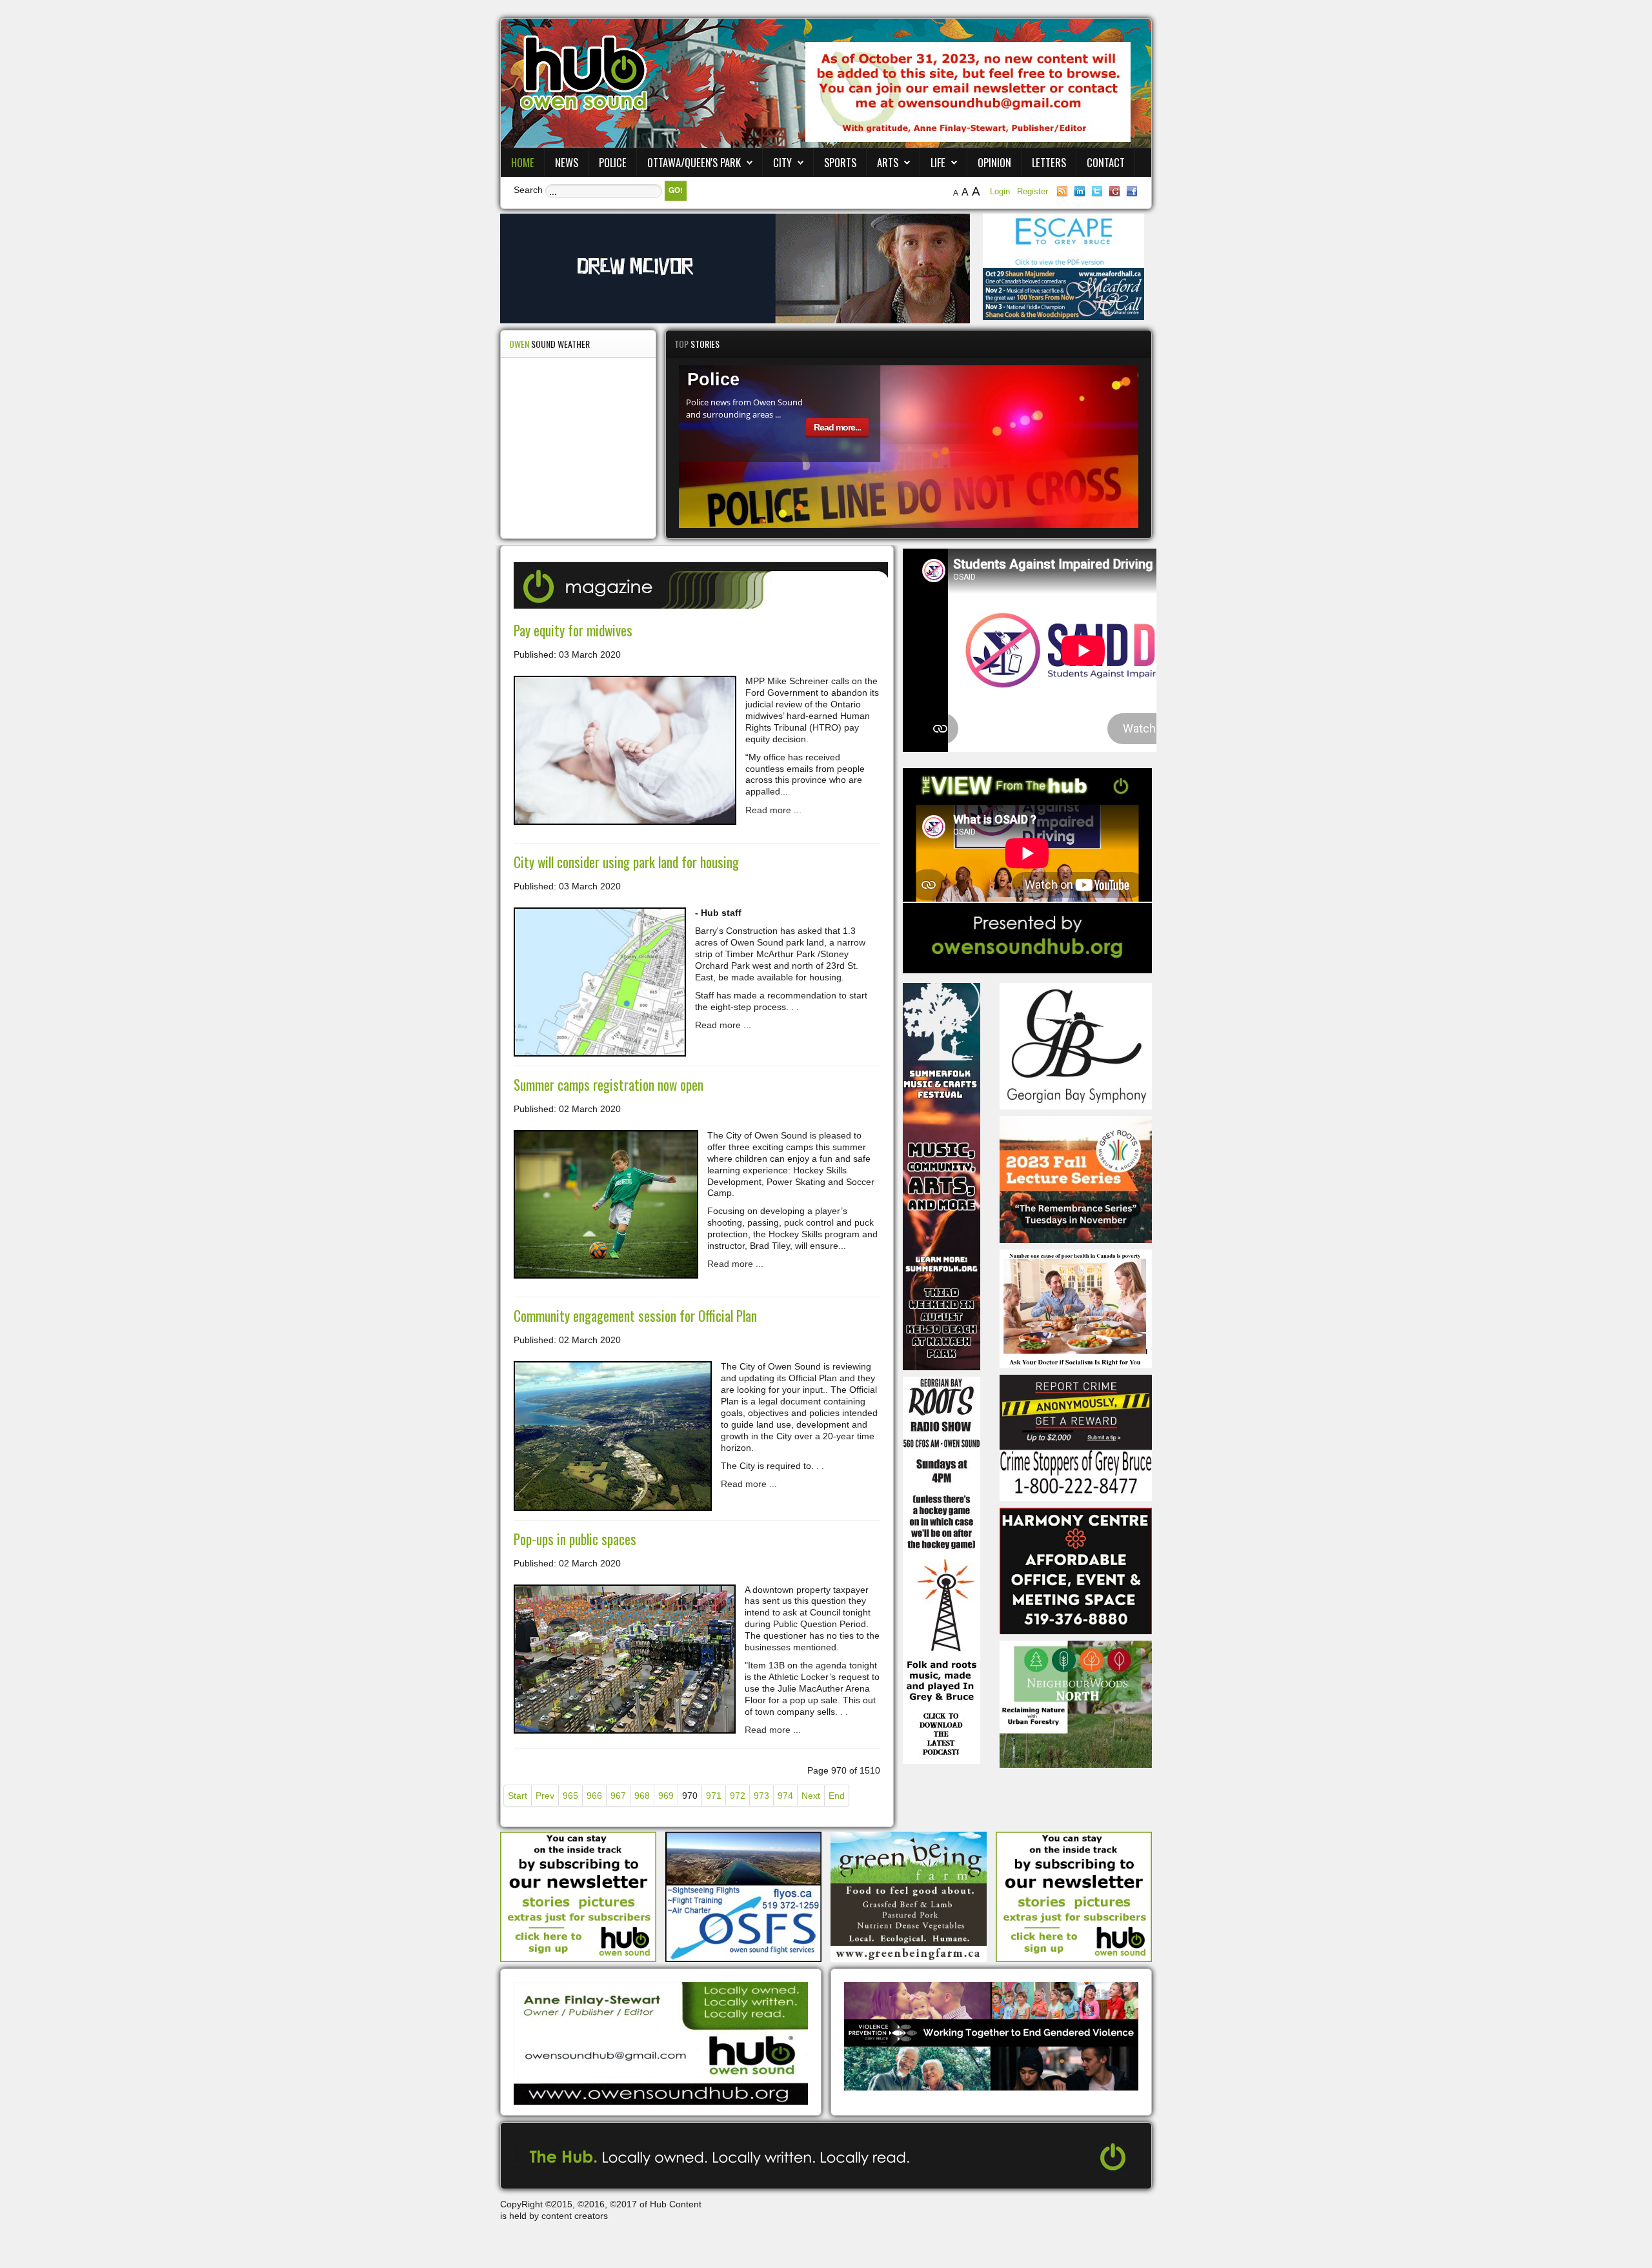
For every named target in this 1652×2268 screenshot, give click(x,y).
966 (594, 1796)
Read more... (837, 427)
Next (811, 1796)
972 (738, 1796)
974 (785, 1796)
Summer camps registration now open (609, 1085)
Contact (1106, 162)
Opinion (994, 162)
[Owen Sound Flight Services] (743, 1896)
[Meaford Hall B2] (1063, 293)
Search (528, 190)
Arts (888, 162)
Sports (840, 162)
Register (1032, 191)
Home (523, 162)
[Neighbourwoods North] (1076, 1703)
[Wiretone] (735, 268)
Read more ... (773, 810)
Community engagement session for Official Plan (635, 1316)
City (782, 162)
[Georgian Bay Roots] (942, 1569)
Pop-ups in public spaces (575, 1539)
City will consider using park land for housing (626, 862)
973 (761, 1796)
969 (666, 1796)
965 (570, 1796)
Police (613, 162)
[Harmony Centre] (1076, 1570)
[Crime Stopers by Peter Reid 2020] (1076, 1437)
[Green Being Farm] (909, 1896)
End (837, 1796)
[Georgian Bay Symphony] (1076, 1046)
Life (938, 162)
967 (618, 1796)
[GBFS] (942, 1175)
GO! (676, 190)
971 (714, 1796)
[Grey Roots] (1076, 1179)
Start (518, 1796)
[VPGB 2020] (991, 2036)
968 (642, 1796)
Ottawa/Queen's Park (694, 162)
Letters (1049, 162)
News (567, 162)
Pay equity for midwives (573, 630)
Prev (545, 1796)
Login (1001, 191)
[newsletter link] (578, 1896)
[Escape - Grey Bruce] (1063, 240)
